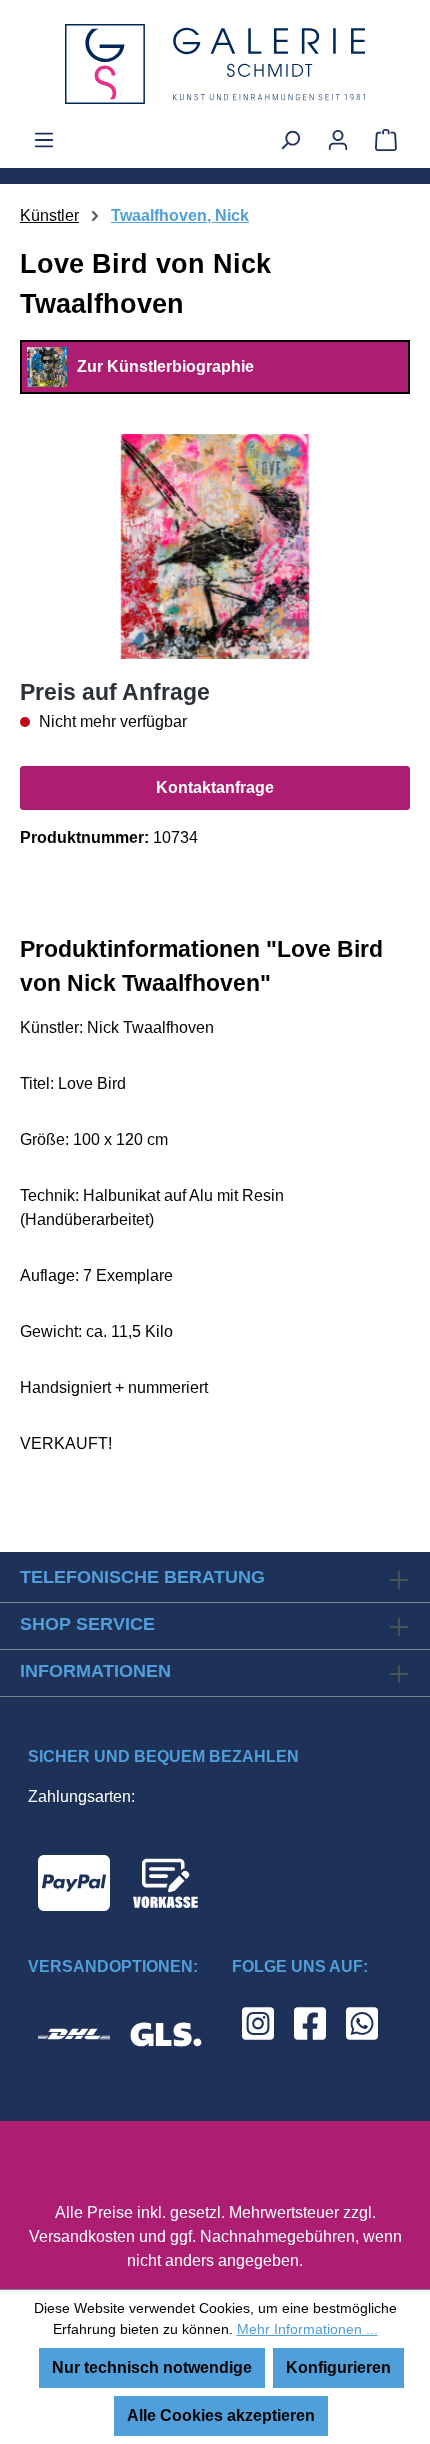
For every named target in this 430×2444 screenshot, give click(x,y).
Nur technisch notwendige (152, 2367)
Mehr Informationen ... (307, 2329)
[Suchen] (290, 140)
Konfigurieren (338, 2367)
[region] (215, 546)
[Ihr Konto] (338, 140)
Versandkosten (82, 2236)
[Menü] (44, 140)
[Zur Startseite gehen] (215, 64)
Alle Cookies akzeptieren (221, 2415)
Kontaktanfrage (215, 787)
